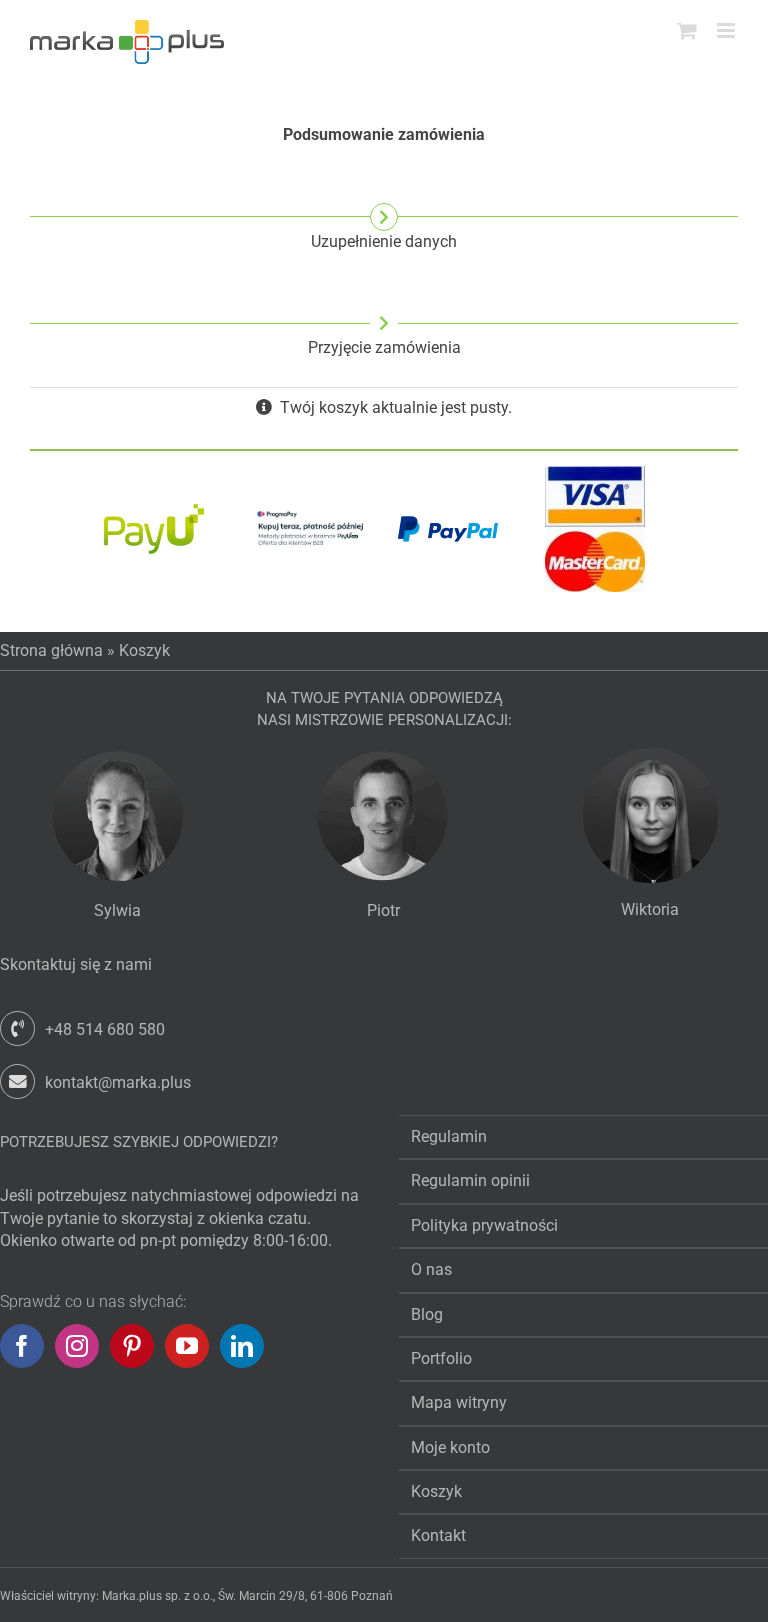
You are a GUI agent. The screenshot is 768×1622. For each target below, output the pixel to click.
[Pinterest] (132, 1346)
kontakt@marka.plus (118, 1082)
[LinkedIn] (242, 1346)
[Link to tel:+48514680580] (17, 1028)
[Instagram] (77, 1346)
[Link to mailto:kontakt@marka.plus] (17, 1081)
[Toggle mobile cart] (687, 30)
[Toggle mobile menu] (727, 30)
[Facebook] (22, 1346)
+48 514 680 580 (105, 1029)
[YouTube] (187, 1346)
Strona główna (51, 650)
